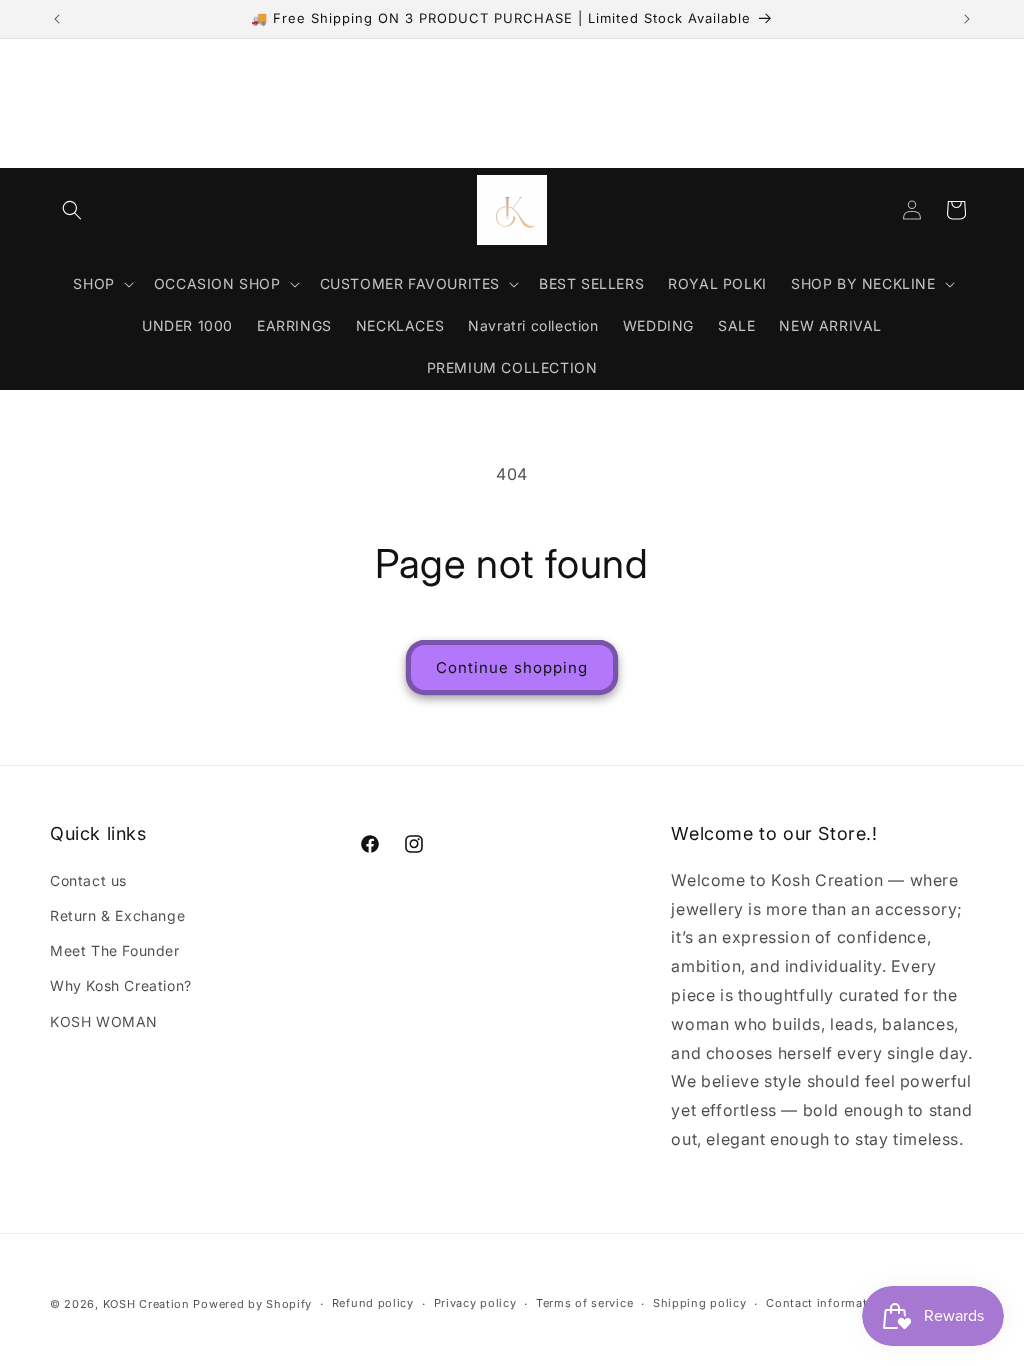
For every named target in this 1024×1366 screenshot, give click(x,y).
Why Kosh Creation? (121, 985)
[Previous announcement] (57, 19)
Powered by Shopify (252, 1304)
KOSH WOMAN (104, 1021)
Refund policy (373, 1303)
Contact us (88, 880)
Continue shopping (512, 667)
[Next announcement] (967, 19)
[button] (72, 210)
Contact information (826, 1303)
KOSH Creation (146, 1304)
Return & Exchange (117, 915)
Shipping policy (700, 1303)
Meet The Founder (115, 950)
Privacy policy (475, 1303)
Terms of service (584, 1303)
